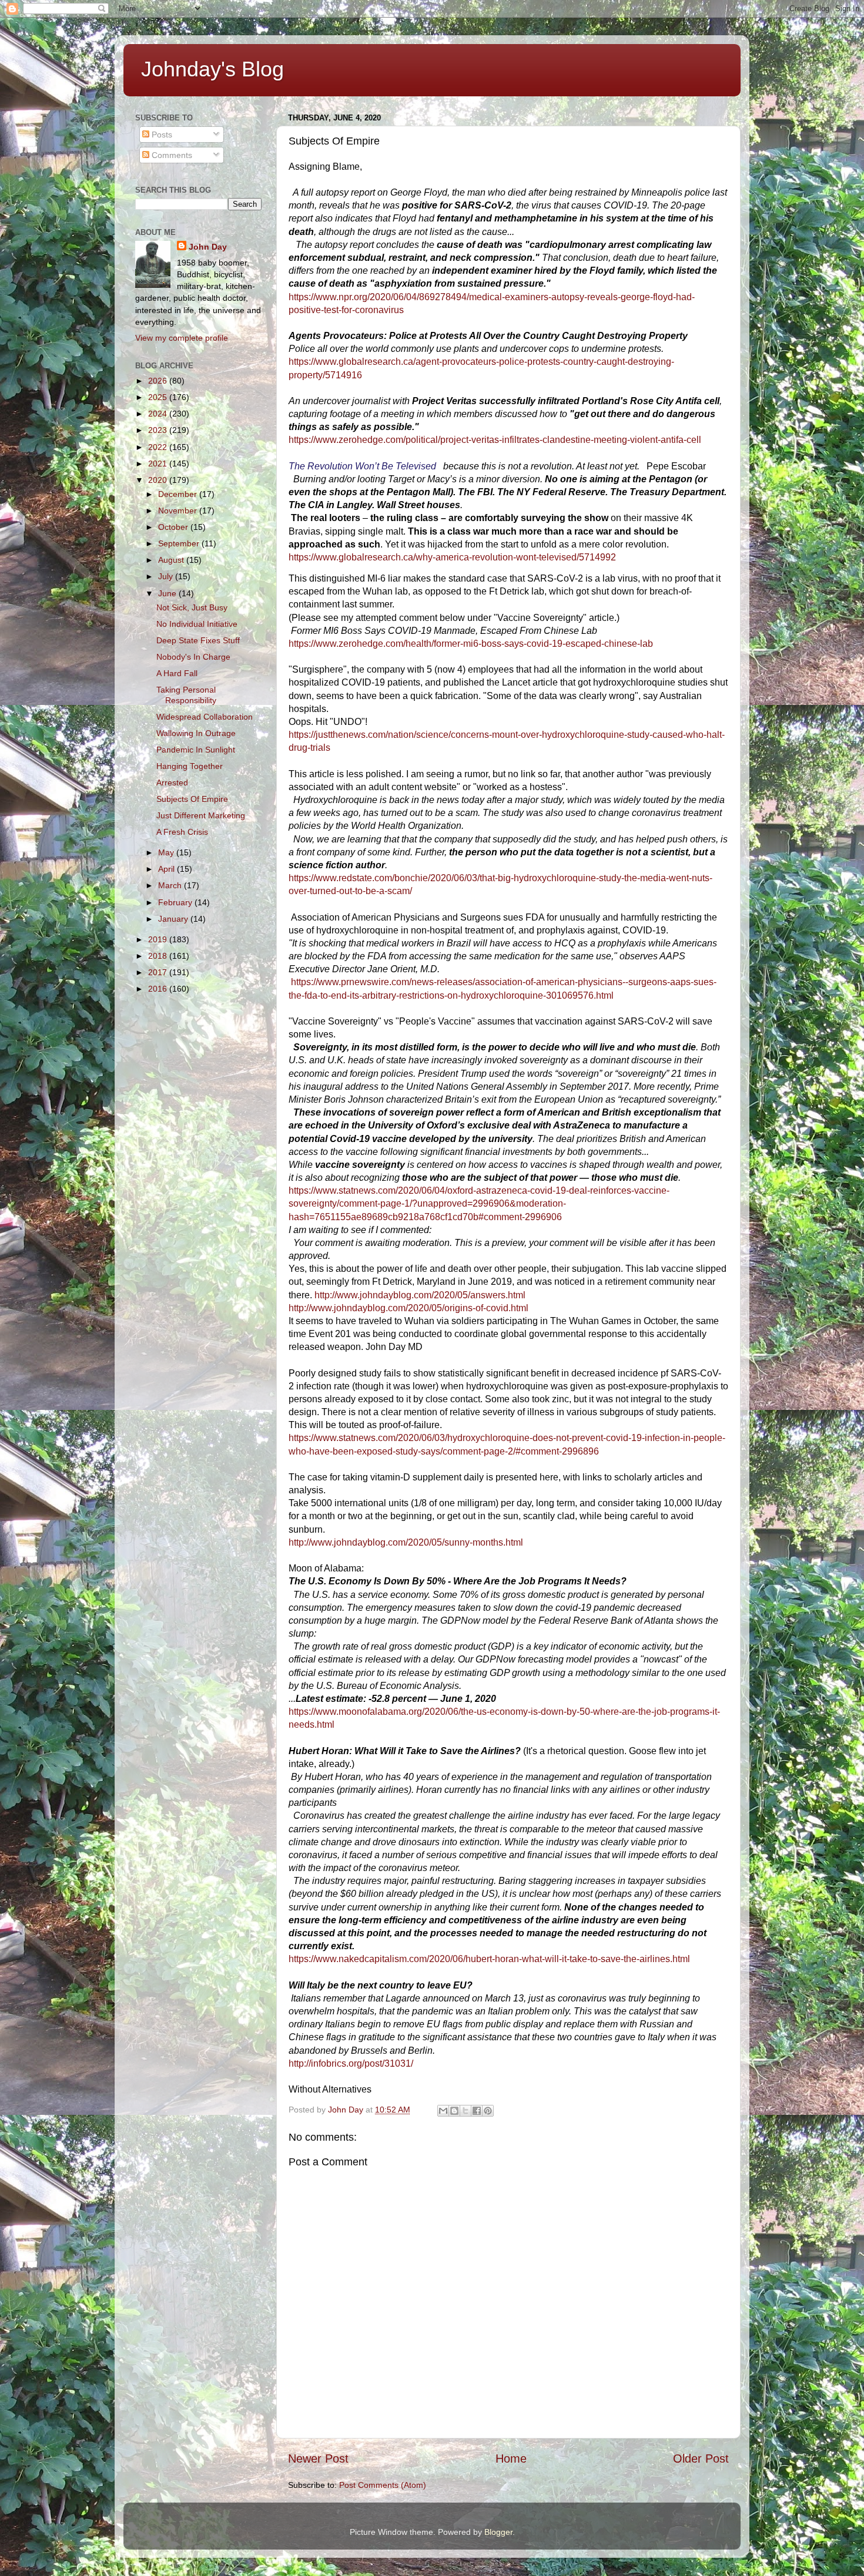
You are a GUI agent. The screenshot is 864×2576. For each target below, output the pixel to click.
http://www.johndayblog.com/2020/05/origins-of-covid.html (408, 1308)
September (180, 543)
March (171, 885)
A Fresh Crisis (182, 832)
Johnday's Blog (212, 69)
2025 (159, 397)
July (167, 576)
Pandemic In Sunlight (196, 750)
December (179, 494)
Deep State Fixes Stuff (198, 640)
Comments (171, 155)
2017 (159, 972)
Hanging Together (190, 766)
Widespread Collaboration (205, 717)
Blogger (498, 2532)
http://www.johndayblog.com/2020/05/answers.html (420, 1295)
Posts (161, 135)
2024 (159, 414)
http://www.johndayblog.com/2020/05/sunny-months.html (406, 1542)
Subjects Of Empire (192, 799)
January (174, 919)
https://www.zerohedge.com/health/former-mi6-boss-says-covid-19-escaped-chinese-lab (471, 644)
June (168, 593)
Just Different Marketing (201, 815)
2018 (159, 956)
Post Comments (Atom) (383, 2485)
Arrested (172, 782)
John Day (208, 247)
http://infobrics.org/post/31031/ (351, 2063)
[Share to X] (466, 2111)
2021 (159, 464)
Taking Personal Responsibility (186, 695)
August (172, 560)
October (174, 527)
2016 (159, 989)
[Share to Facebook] (477, 2111)
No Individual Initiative (197, 624)
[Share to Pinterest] (488, 2111)
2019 (159, 939)
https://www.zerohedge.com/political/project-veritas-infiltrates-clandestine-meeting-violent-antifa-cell (495, 440)
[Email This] (443, 2111)
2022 (159, 447)
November (179, 511)
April (168, 869)
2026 (159, 381)
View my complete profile (182, 338)
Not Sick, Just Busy (192, 607)
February (176, 902)
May (167, 852)
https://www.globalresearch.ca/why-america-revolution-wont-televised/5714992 (452, 557)
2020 (159, 480)
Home (511, 2459)
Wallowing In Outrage (196, 733)
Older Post (701, 2459)
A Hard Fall (177, 673)
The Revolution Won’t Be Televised (362, 466)
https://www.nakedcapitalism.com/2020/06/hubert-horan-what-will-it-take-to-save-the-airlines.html (489, 1959)
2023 (159, 430)
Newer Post (318, 2459)
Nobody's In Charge (193, 657)
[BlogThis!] (454, 2111)
